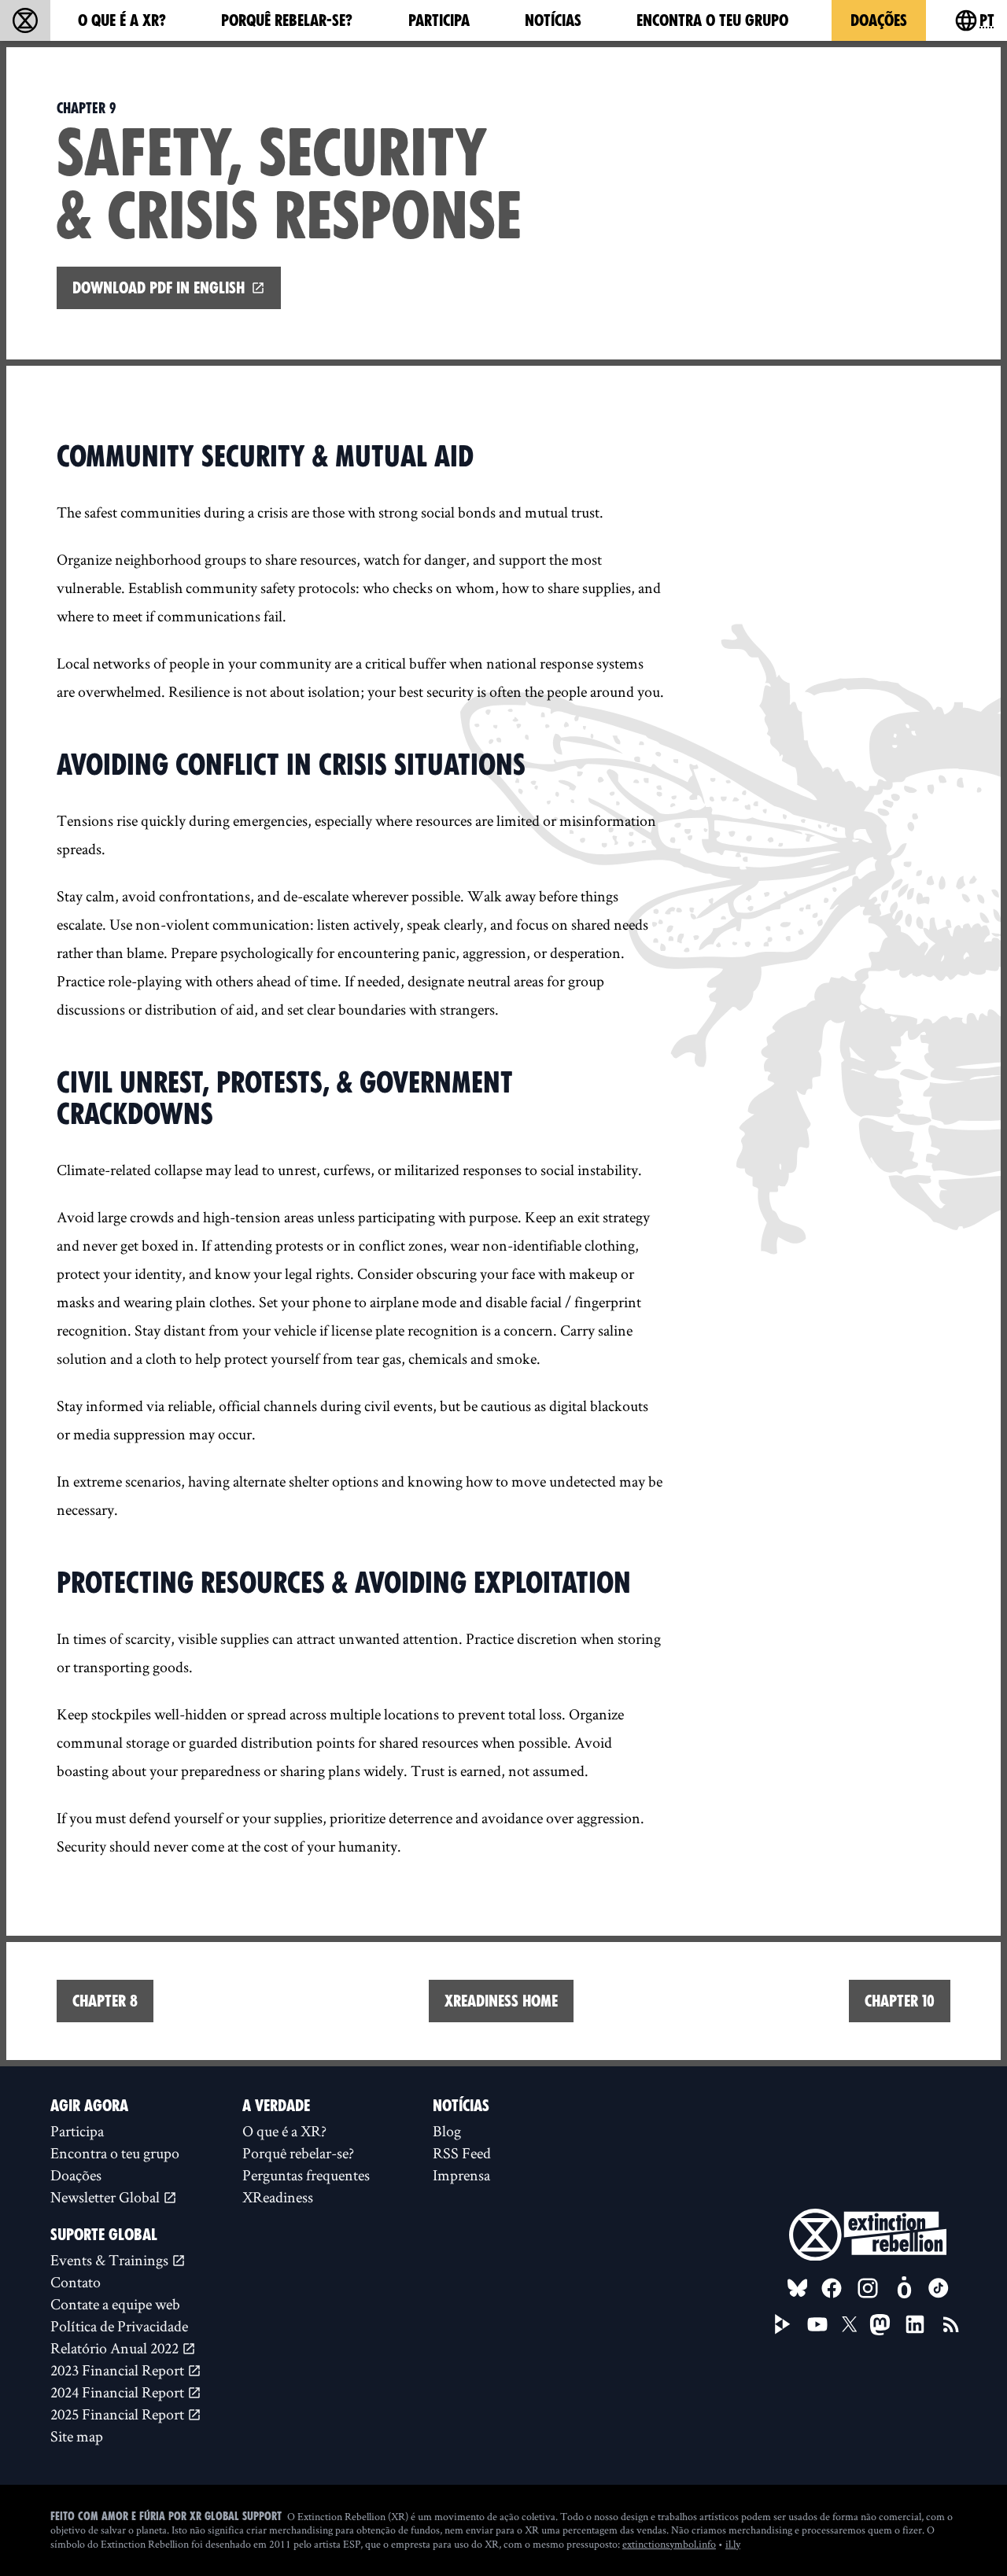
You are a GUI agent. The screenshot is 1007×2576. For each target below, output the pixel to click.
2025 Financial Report (119, 2414)
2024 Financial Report (119, 2392)
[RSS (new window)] (951, 2324)
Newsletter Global (107, 2197)
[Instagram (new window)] (868, 2288)
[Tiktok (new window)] (939, 2288)
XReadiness (278, 2197)
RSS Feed (462, 2153)
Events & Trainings (111, 2260)
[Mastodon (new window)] (880, 2325)
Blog (447, 2131)
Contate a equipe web (115, 2304)
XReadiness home (501, 2001)
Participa (439, 20)
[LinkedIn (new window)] (915, 2324)
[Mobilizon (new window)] (904, 2288)
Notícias (553, 20)
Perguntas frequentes (306, 2175)
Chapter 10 (900, 2001)
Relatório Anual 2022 (116, 2348)
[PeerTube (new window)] (783, 2324)
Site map (77, 2436)
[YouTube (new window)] (817, 2324)
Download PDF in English (159, 288)
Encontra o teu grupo (712, 20)
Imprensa (461, 2175)
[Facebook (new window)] (832, 2288)
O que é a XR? (122, 20)
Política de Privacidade (119, 2326)
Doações (879, 20)
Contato (76, 2282)
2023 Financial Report (119, 2370)
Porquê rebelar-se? (287, 20)
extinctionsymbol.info (669, 2544)
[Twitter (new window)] (850, 2324)
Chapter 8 (105, 2001)
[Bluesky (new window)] (798, 2288)
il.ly (733, 2544)
